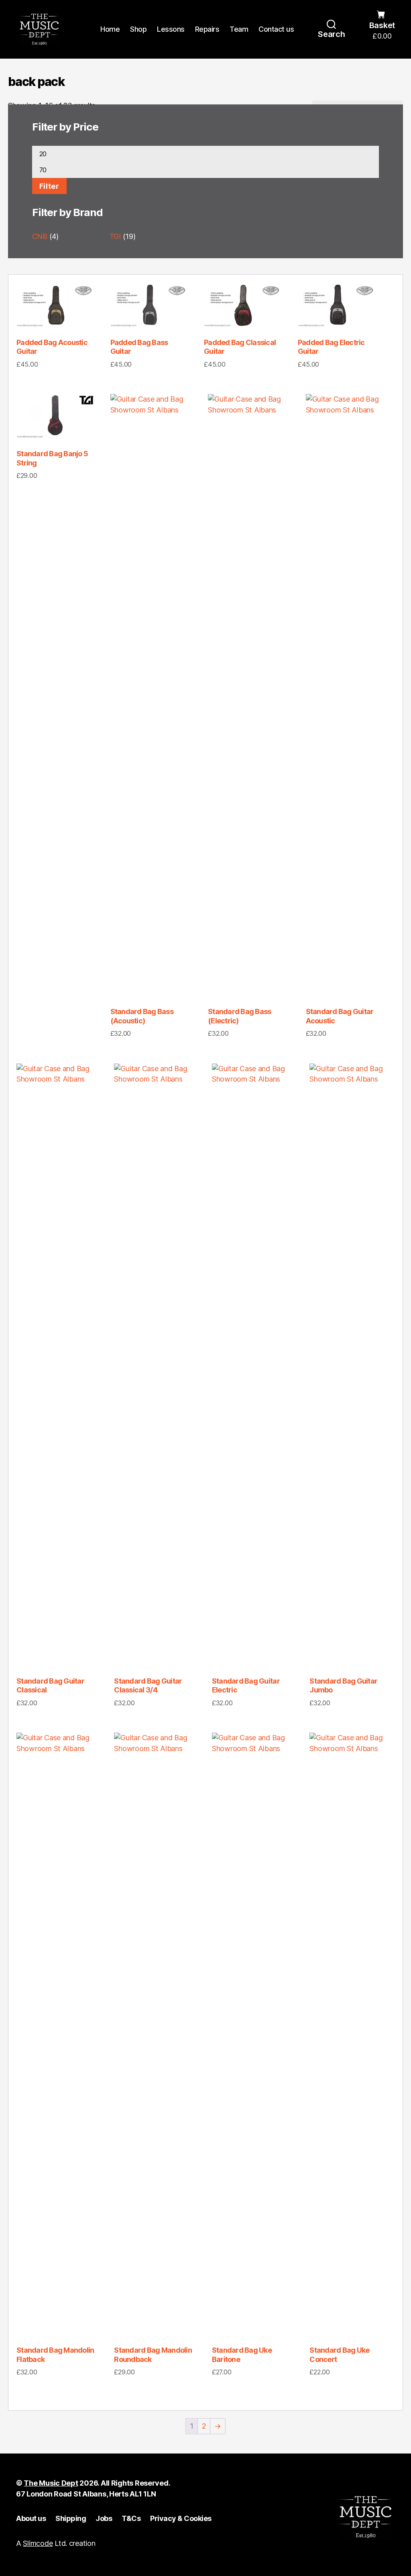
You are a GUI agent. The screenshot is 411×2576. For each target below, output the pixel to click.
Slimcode (38, 2543)
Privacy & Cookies (181, 2518)
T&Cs (131, 2518)
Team (239, 29)
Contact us (276, 29)
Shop (138, 29)
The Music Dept (51, 2483)
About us (31, 2518)
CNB (40, 236)
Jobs (104, 2518)
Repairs (207, 29)
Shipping (71, 2518)
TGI (115, 236)
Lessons (171, 29)
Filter (49, 186)
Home (110, 29)
